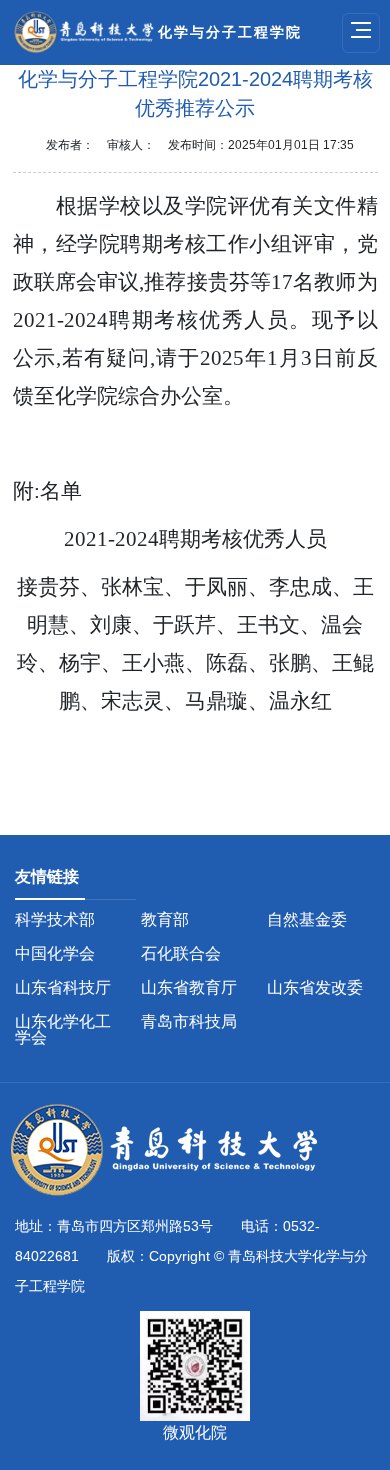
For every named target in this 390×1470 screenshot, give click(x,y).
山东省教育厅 (189, 987)
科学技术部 (55, 919)
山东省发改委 (315, 987)
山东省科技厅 (63, 987)
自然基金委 (307, 919)
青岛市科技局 (189, 1021)
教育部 (165, 919)
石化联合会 (181, 953)
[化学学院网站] (175, 1151)
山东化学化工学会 (63, 1029)
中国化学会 (55, 953)
